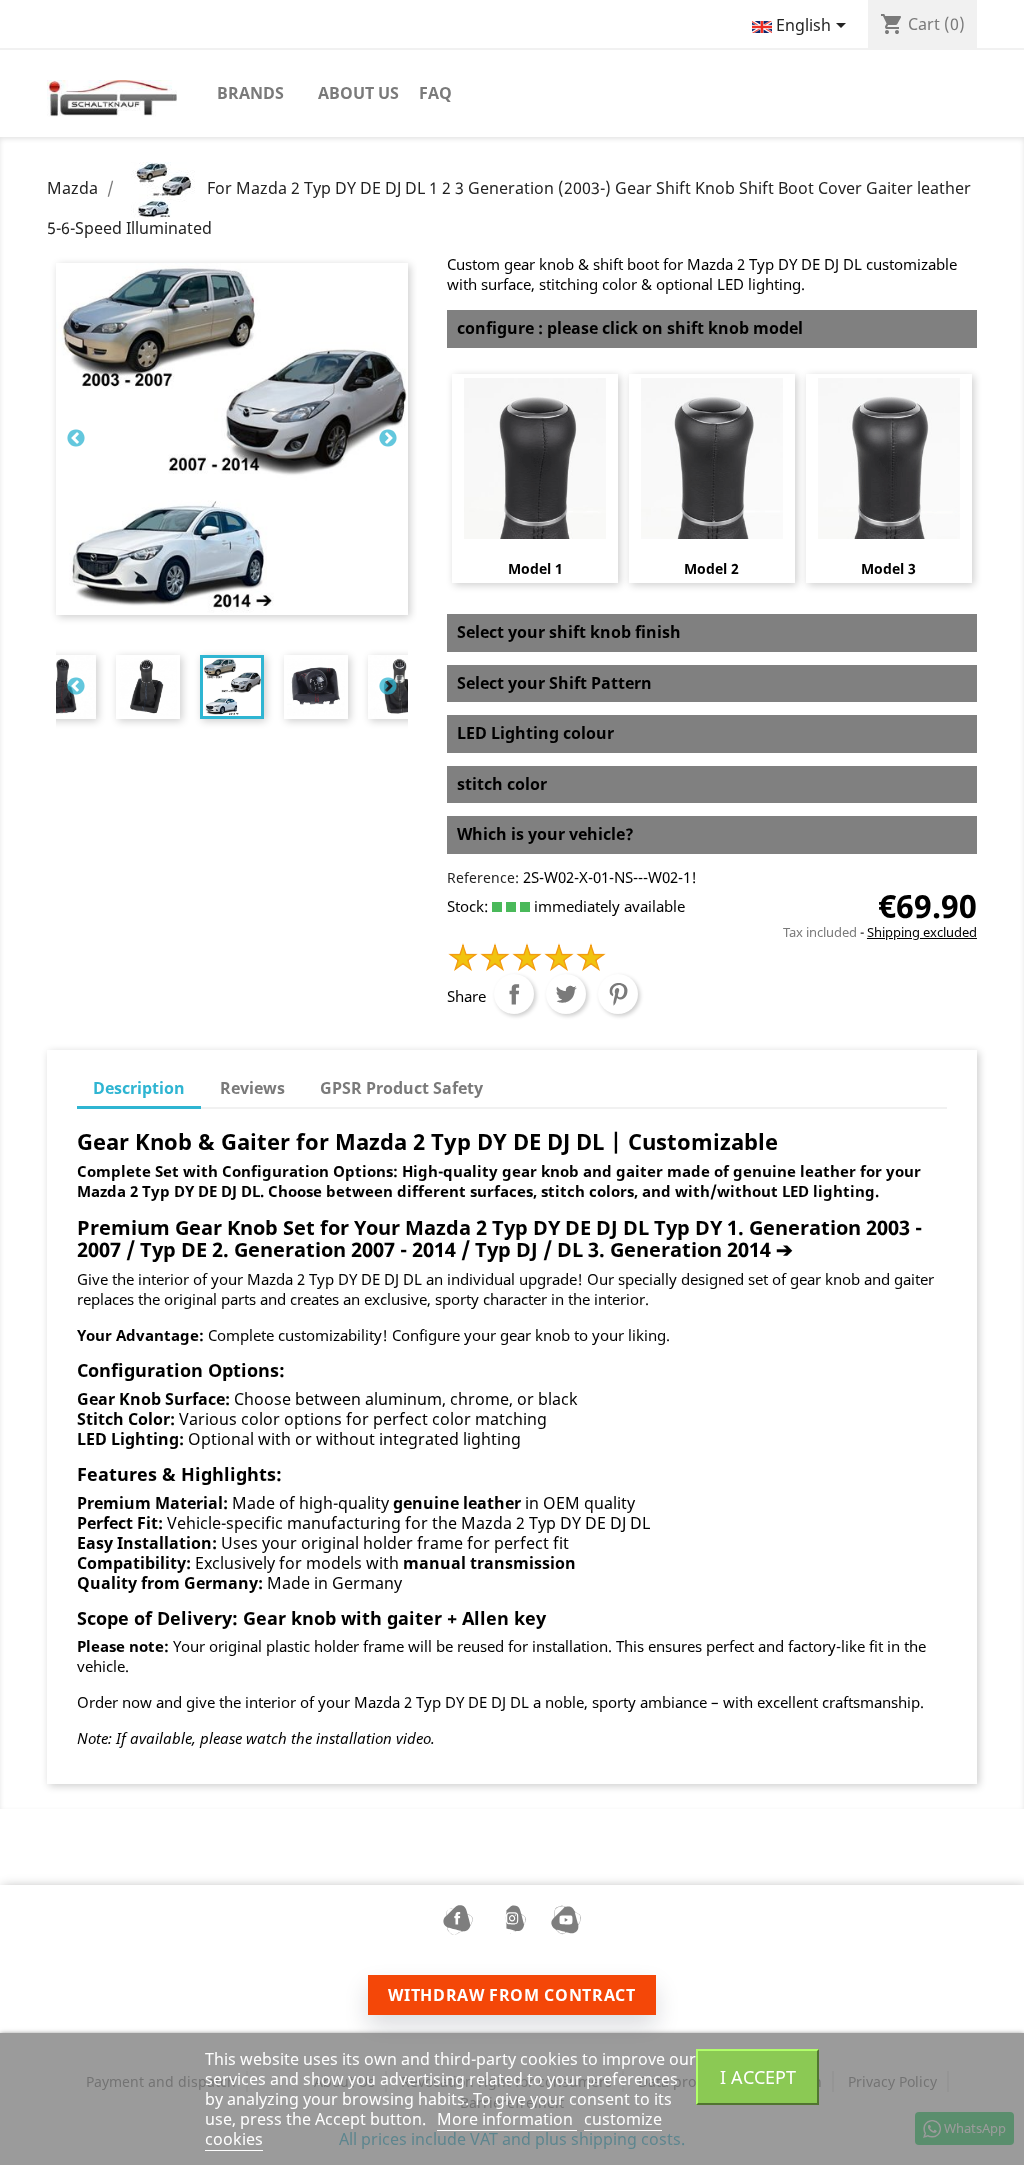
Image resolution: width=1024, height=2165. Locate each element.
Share (514, 994)
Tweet (566, 994)
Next (388, 439)
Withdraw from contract (511, 1995)
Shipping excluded (922, 932)
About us (358, 93)
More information (507, 2119)
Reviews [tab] (252, 1088)
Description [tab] (139, 1088)
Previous (76, 439)
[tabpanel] (232, 687)
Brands (250, 93)
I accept (758, 2076)
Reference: (483, 877)
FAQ (435, 93)
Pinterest (618, 994)
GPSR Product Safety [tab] (401, 1088)
